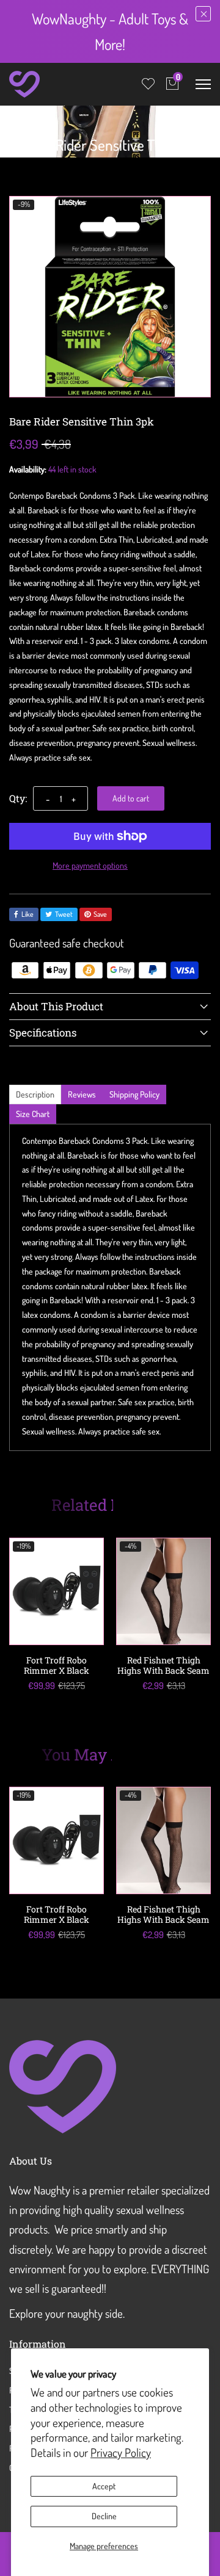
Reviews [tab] (82, 1094)
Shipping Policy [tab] (134, 1094)
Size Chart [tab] (33, 1114)
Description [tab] (35, 1094)
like (28, 914)
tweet (64, 914)
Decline (104, 2516)
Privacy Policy (121, 2452)
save (100, 914)
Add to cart (131, 798)
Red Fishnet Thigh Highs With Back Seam (163, 1665)
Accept (104, 2486)
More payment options (90, 865)
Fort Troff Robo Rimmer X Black (57, 1665)
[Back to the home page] (13, 121)
